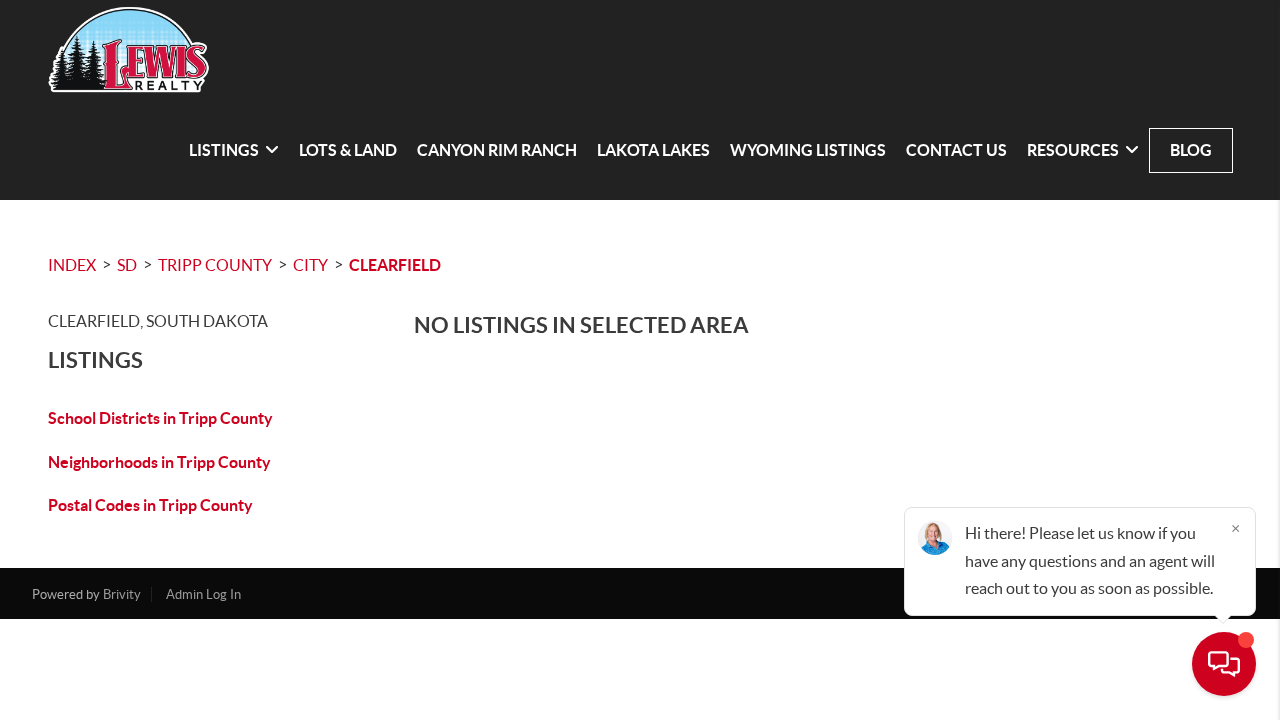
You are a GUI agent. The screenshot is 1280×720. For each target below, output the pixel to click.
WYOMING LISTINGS (808, 150)
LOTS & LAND (348, 150)
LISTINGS (224, 150)
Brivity (122, 594)
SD (127, 265)
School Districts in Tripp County (160, 418)
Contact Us (956, 150)
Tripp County (215, 265)
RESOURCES (1073, 150)
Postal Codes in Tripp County (150, 505)
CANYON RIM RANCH (497, 150)
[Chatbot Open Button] (1224, 664)
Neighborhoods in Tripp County (159, 462)
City (310, 265)
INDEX (72, 265)
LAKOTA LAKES (653, 150)
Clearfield (395, 265)
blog (1191, 150)
